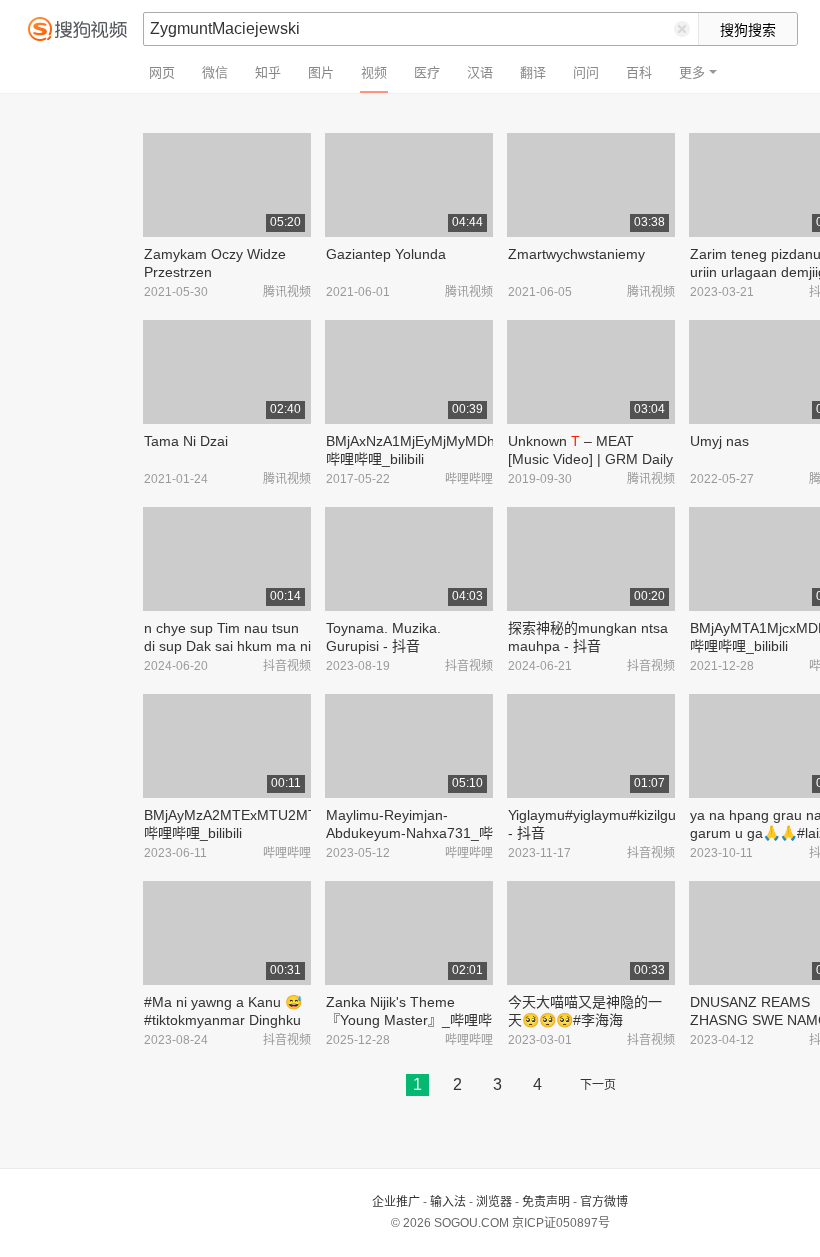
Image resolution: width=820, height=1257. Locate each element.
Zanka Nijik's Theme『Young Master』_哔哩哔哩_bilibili (409, 1020)
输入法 (448, 1202)
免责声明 (546, 1202)
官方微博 (604, 1202)
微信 (215, 72)
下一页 (598, 1085)
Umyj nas (719, 441)
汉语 (480, 72)
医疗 (427, 72)
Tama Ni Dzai (186, 441)
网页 (162, 72)
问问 (586, 72)
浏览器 (494, 1202)
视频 (374, 72)
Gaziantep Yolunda (386, 254)
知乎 (268, 72)
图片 (321, 72)
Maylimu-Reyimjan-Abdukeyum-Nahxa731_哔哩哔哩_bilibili (409, 833)
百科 (639, 72)
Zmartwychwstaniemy (576, 254)
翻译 (533, 72)
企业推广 (396, 1202)
